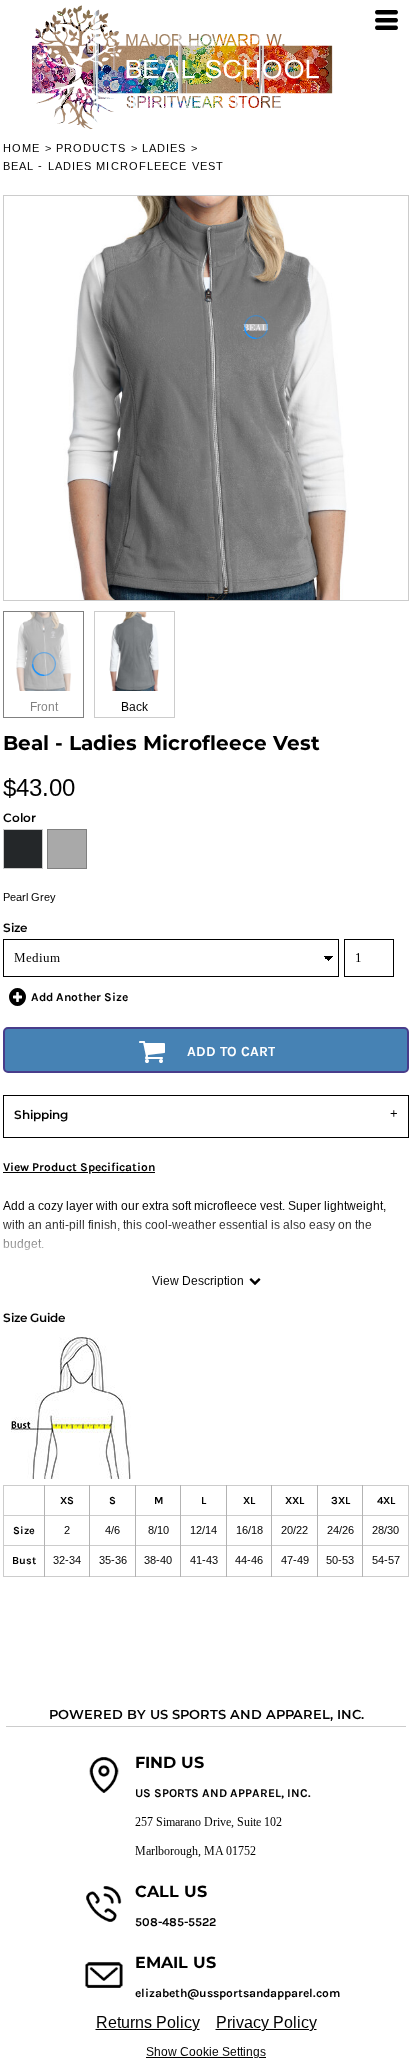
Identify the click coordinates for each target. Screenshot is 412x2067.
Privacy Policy (266, 2022)
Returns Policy (148, 2022)
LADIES (164, 148)
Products (91, 148)
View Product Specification (79, 1167)
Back (134, 707)
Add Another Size (79, 997)
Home (21, 148)
